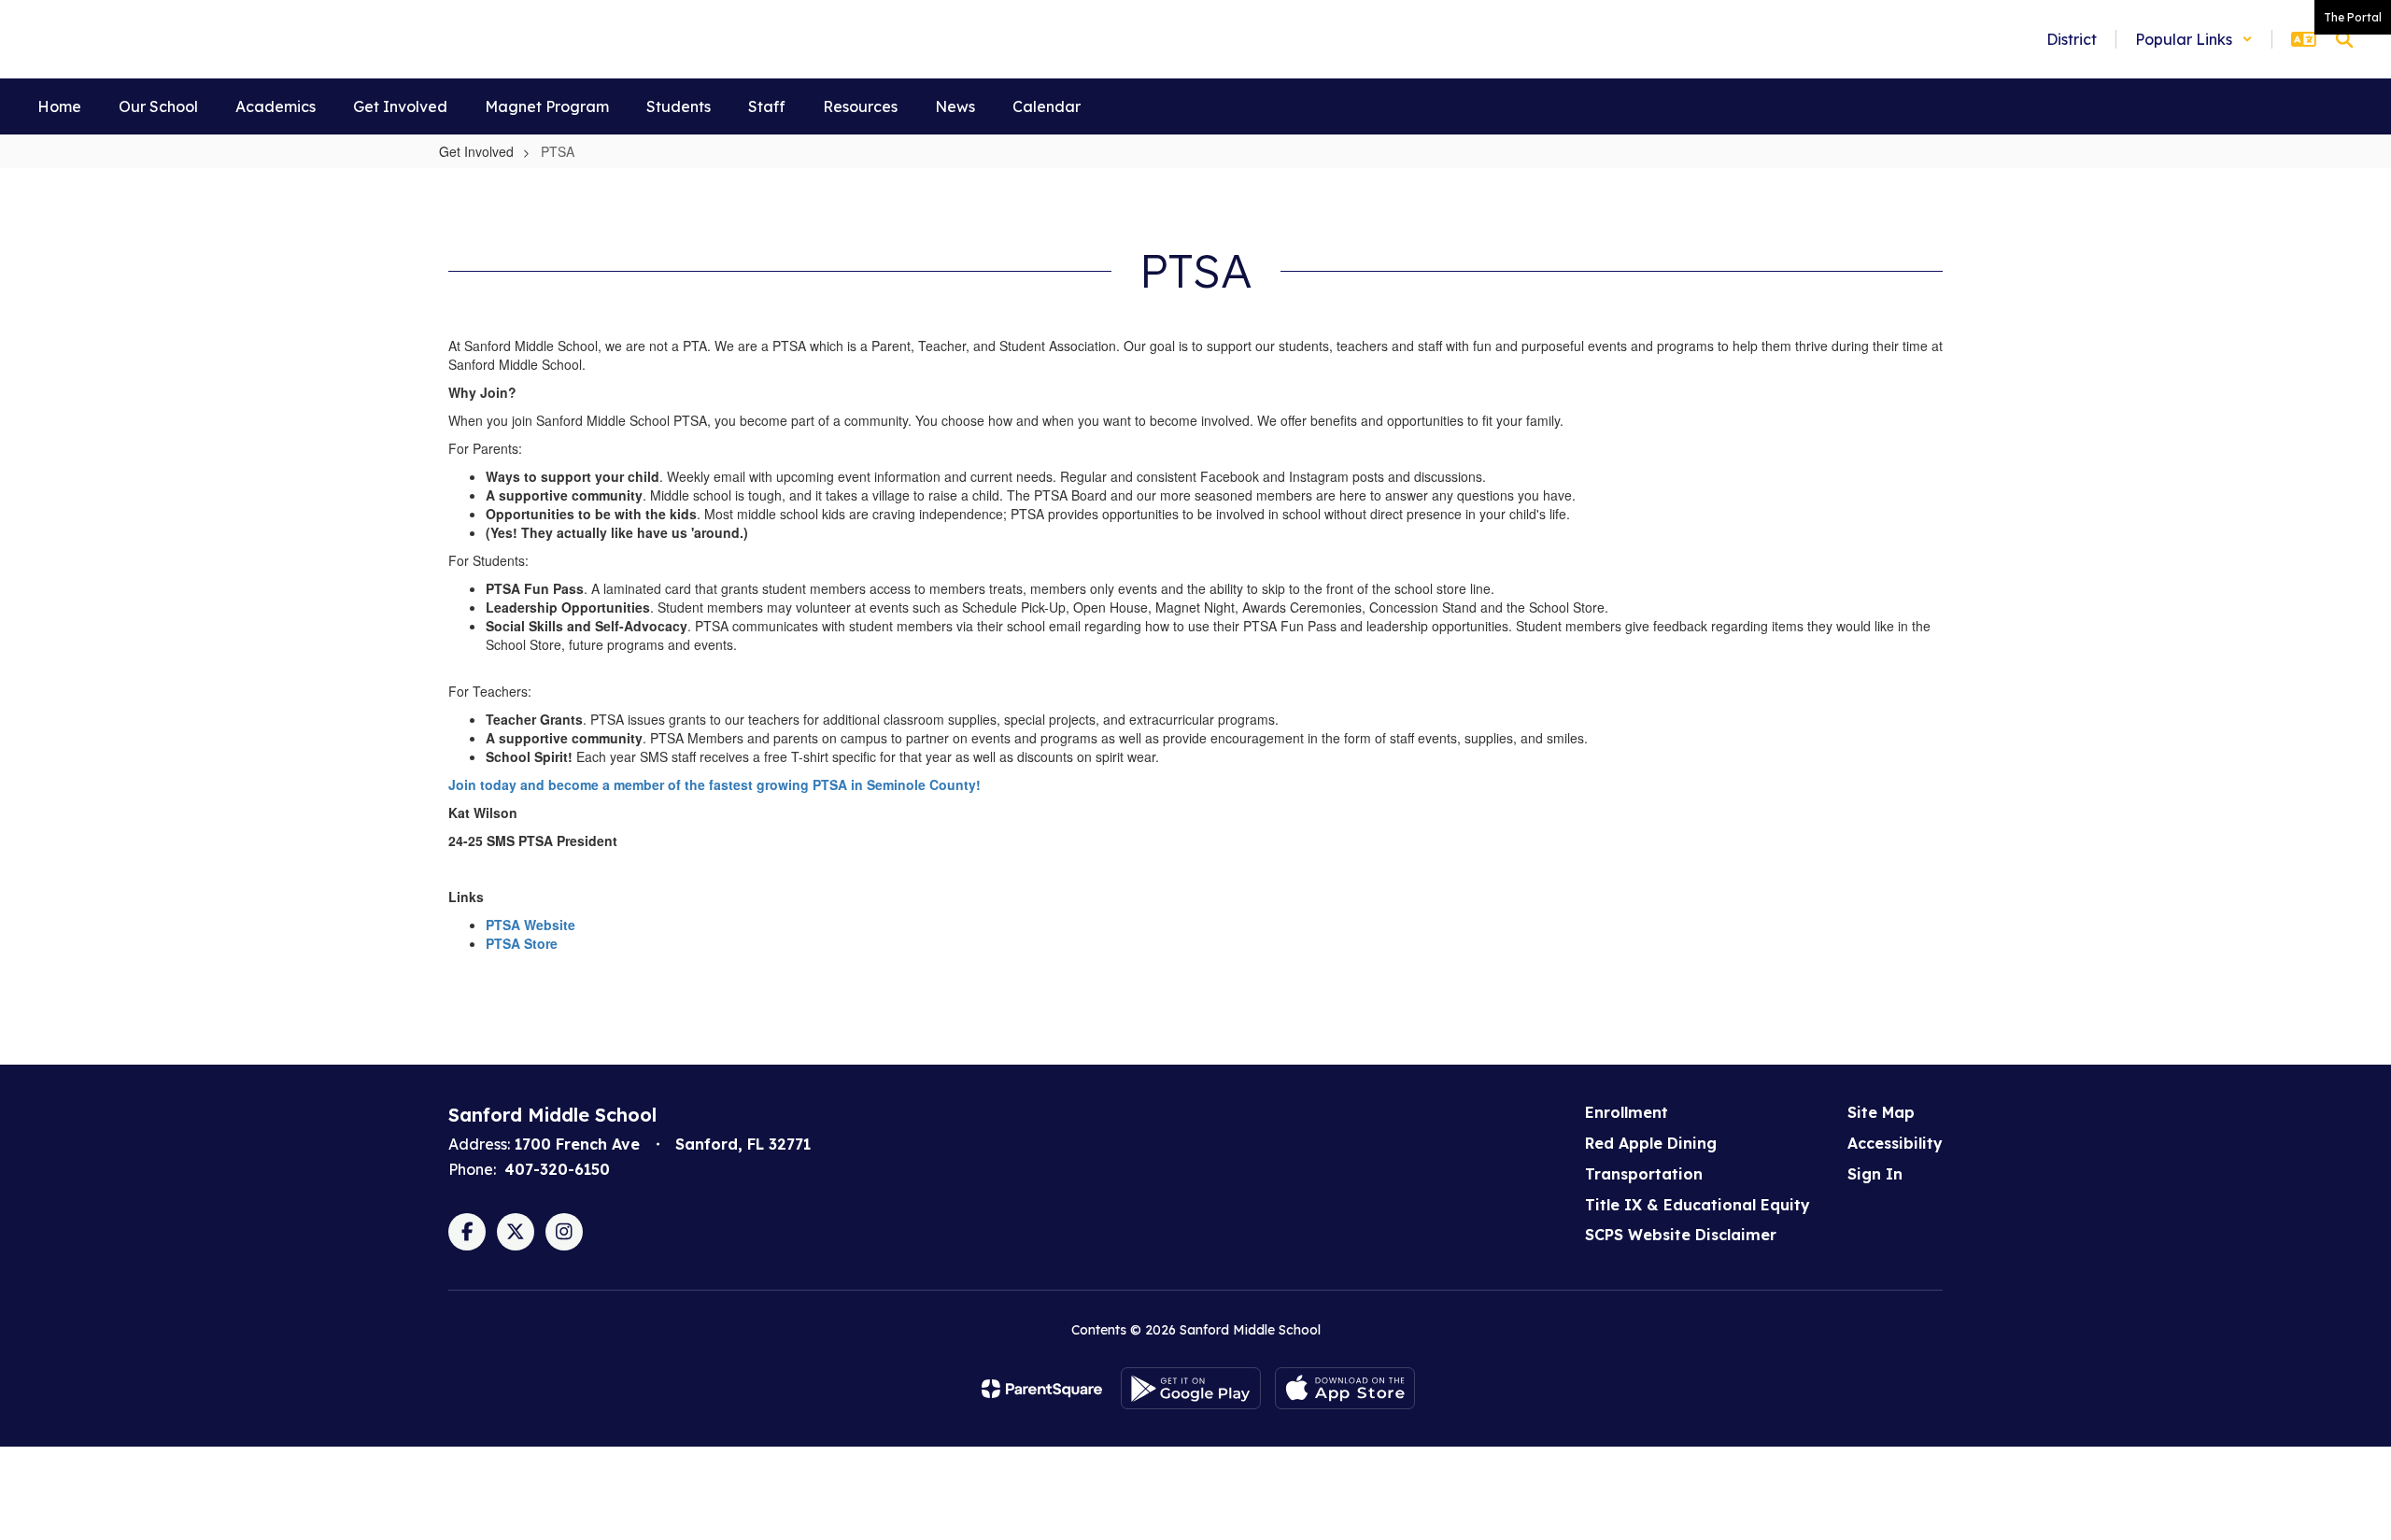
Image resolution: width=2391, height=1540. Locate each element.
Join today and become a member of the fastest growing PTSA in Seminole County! (714, 784)
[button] (2194, 39)
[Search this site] (2344, 39)
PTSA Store (522, 943)
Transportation (1644, 1174)
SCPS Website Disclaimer (1681, 1235)
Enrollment (1627, 1112)
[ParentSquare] (1042, 1389)
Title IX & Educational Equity (1698, 1205)
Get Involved (476, 151)
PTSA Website (531, 925)
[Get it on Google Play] (1191, 1388)
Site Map (1881, 1112)
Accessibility (1895, 1143)
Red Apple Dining (1651, 1143)
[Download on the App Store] (1345, 1388)
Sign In (1875, 1174)
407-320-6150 (557, 1169)
